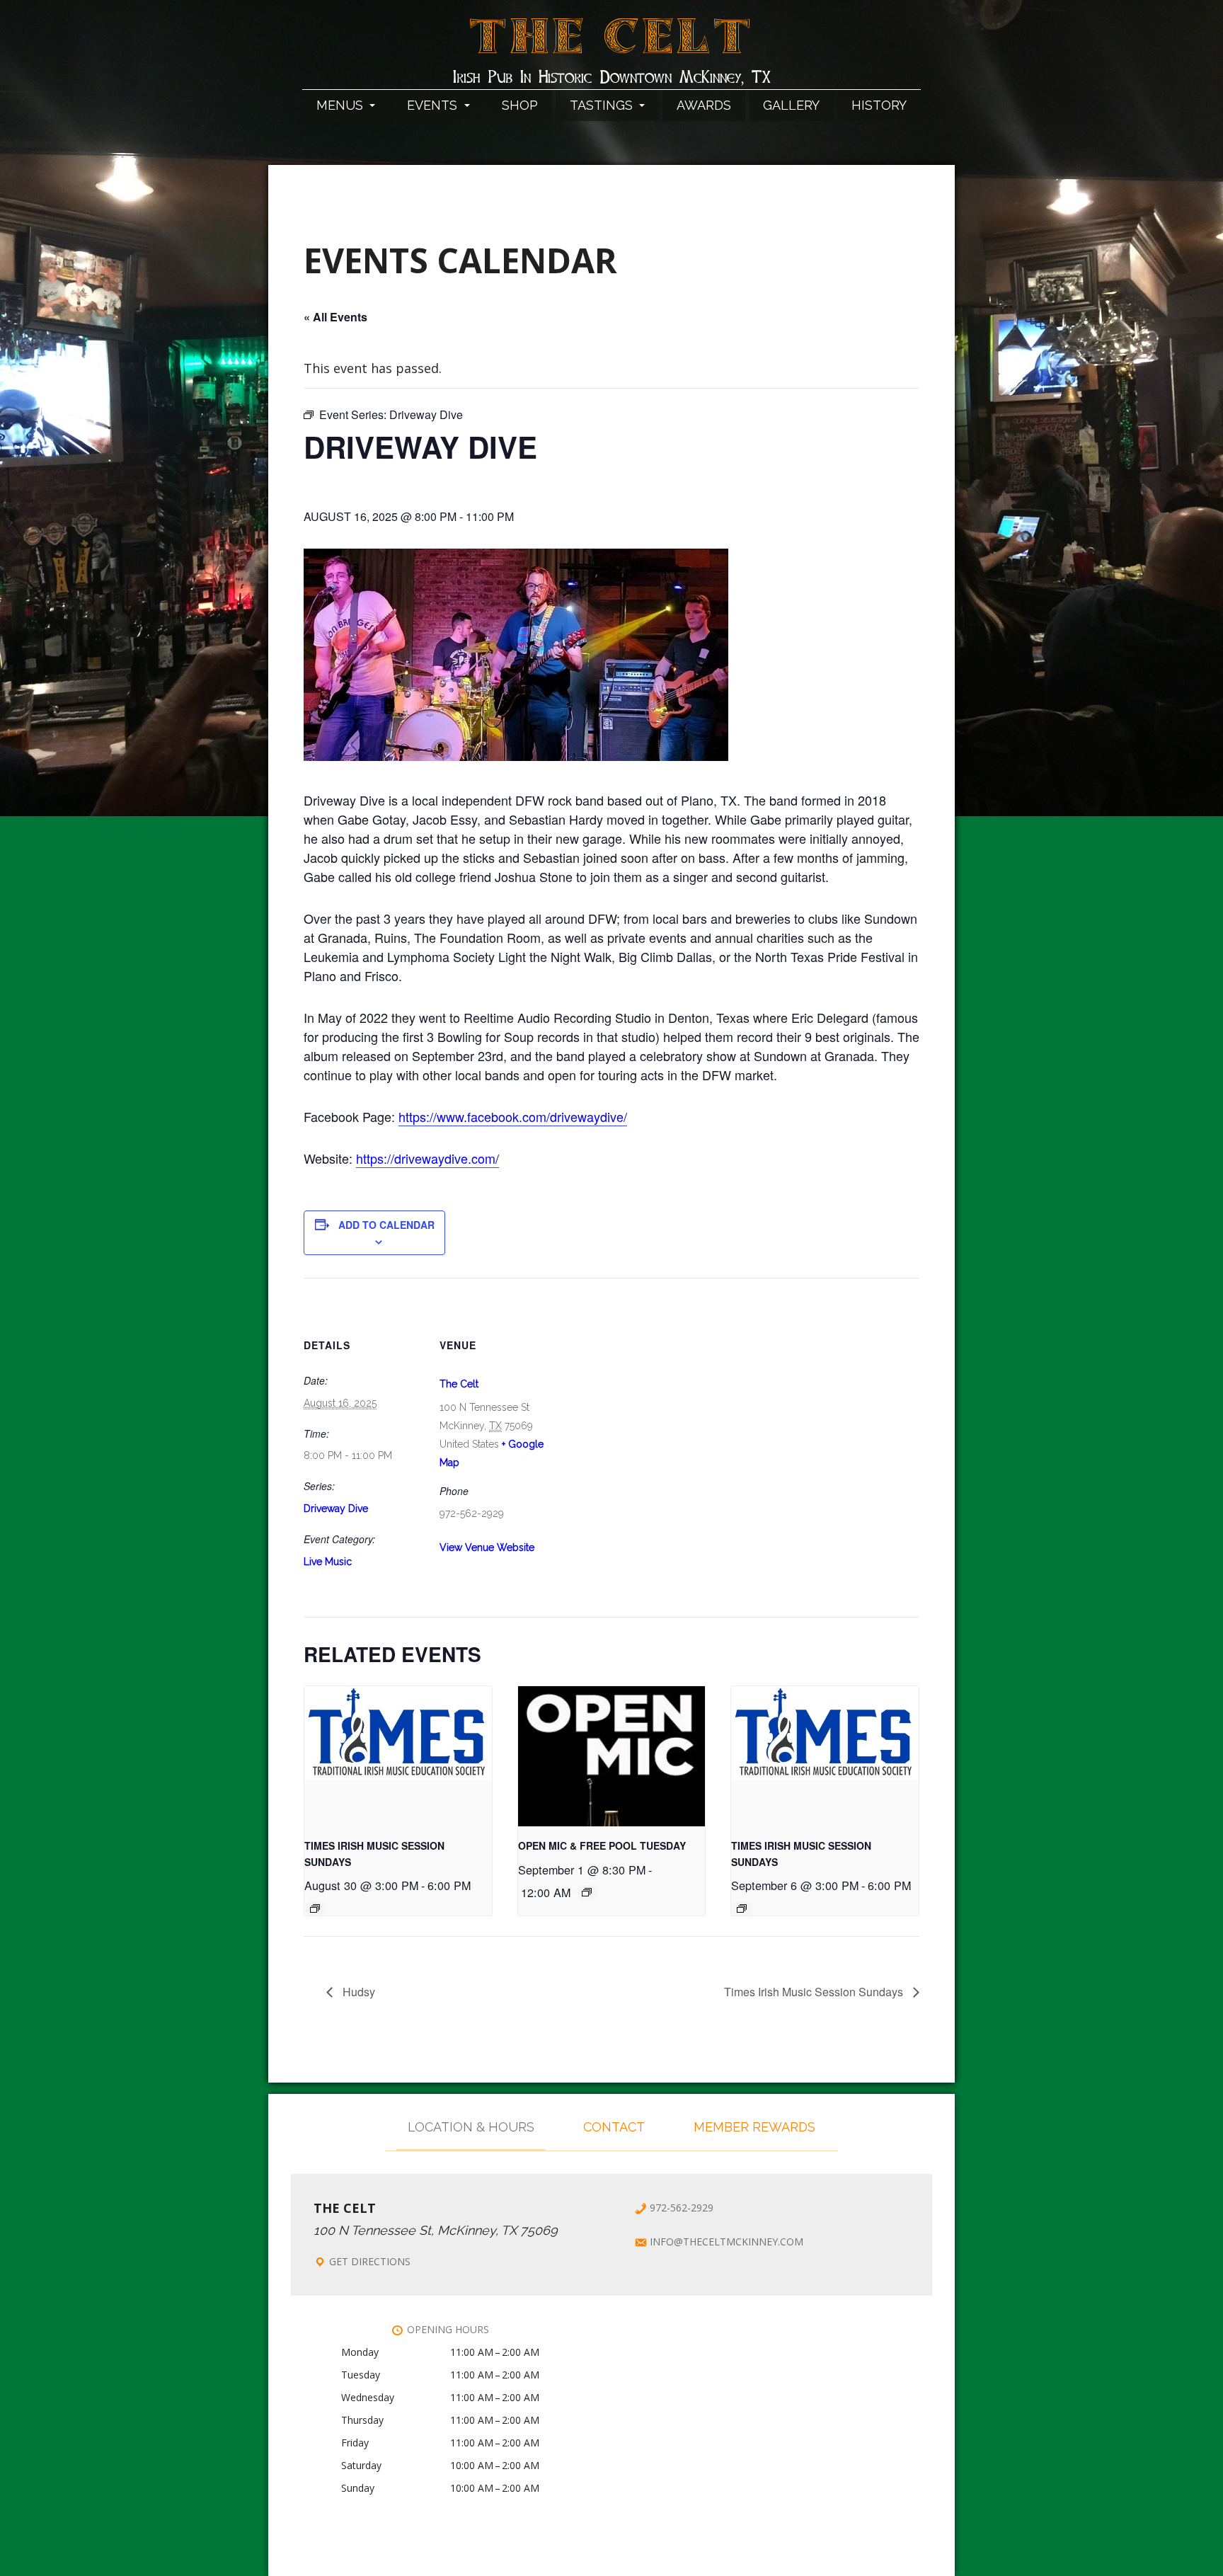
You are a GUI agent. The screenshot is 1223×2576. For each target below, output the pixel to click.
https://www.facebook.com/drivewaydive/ (513, 1116)
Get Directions (370, 2261)
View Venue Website (487, 1547)
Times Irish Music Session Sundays (815, 1992)
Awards (704, 105)
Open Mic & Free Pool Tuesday (602, 1845)
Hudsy (357, 1992)
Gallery (791, 105)
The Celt (612, 45)
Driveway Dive (336, 1509)
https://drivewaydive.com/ (427, 1158)
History (879, 105)
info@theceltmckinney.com (727, 2242)
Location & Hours (471, 2127)
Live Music (328, 1562)
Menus (341, 105)
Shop (520, 105)
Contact (614, 2127)
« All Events (335, 317)
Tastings (603, 105)
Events (434, 105)
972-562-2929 (682, 2208)
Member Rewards (754, 2127)
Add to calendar (386, 1225)
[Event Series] (315, 1908)
